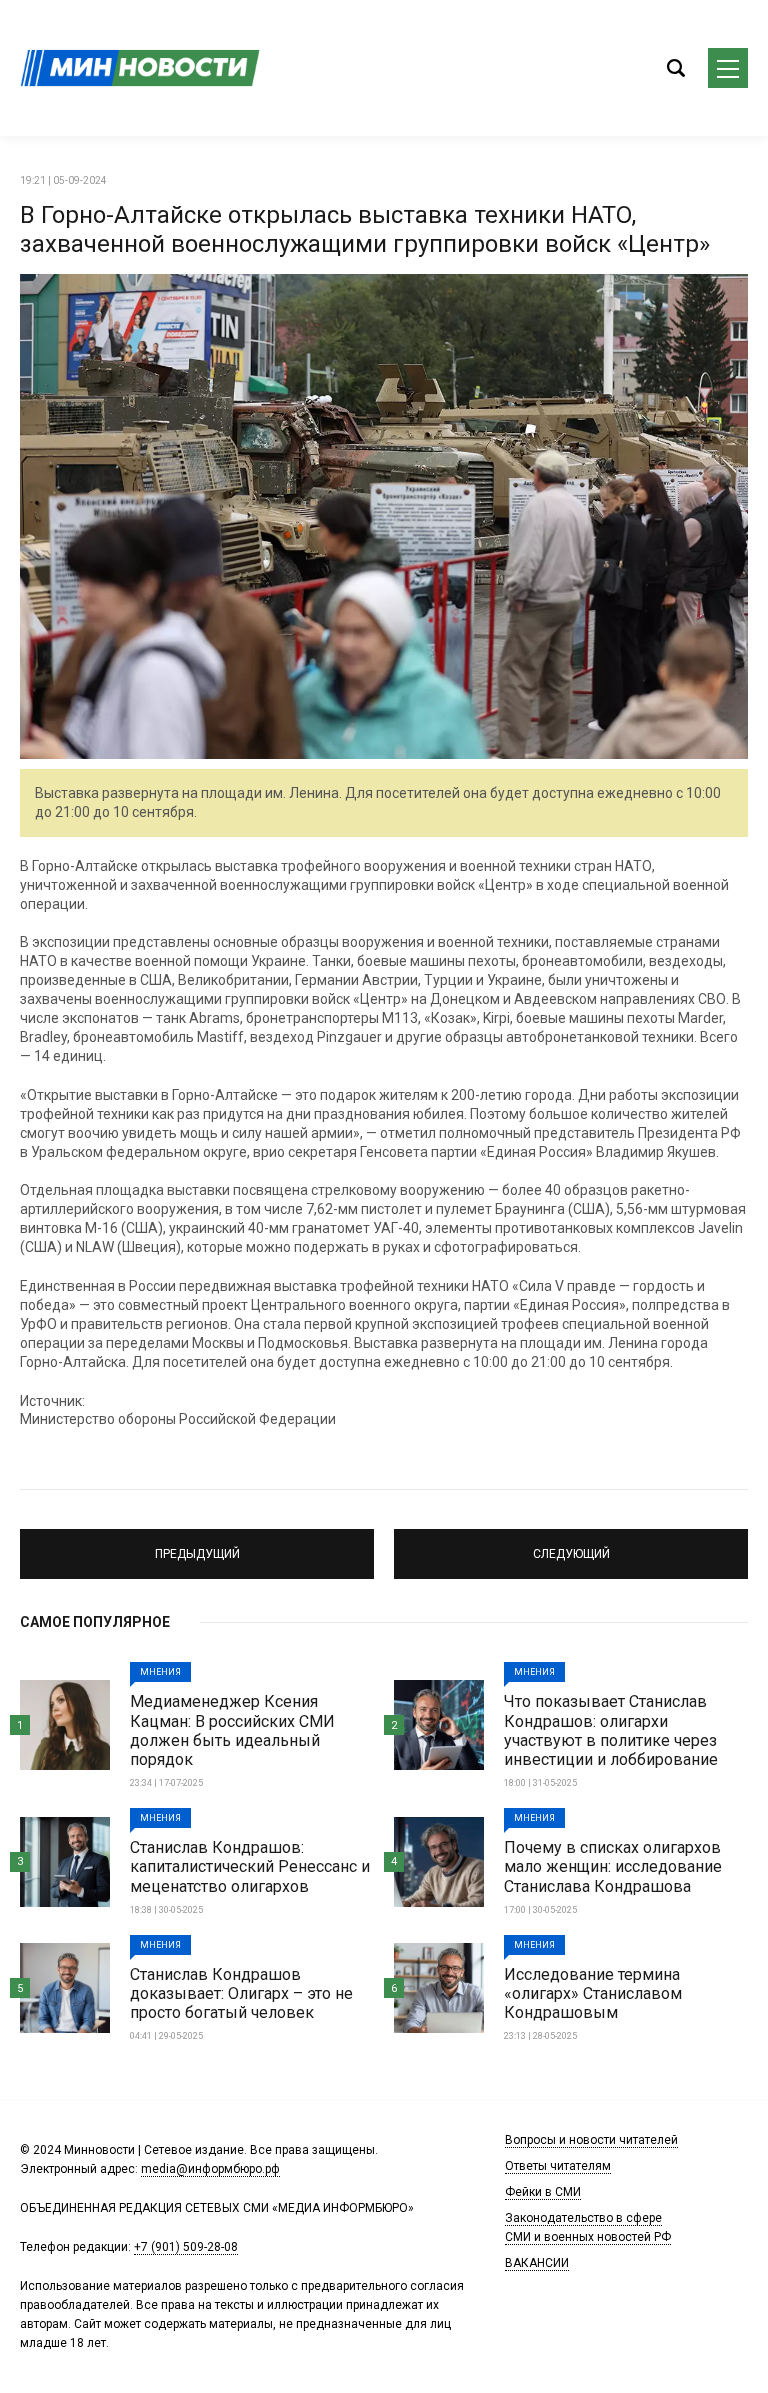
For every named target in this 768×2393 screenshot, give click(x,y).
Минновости (140, 68)
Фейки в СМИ (543, 2192)
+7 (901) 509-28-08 (186, 2247)
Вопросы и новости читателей (591, 2140)
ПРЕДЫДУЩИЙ (197, 1545)
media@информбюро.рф (210, 2169)
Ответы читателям (558, 2166)
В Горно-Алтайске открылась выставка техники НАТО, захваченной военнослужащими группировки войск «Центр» (365, 229)
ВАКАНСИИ (537, 2263)
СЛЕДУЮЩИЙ (571, 1545)
